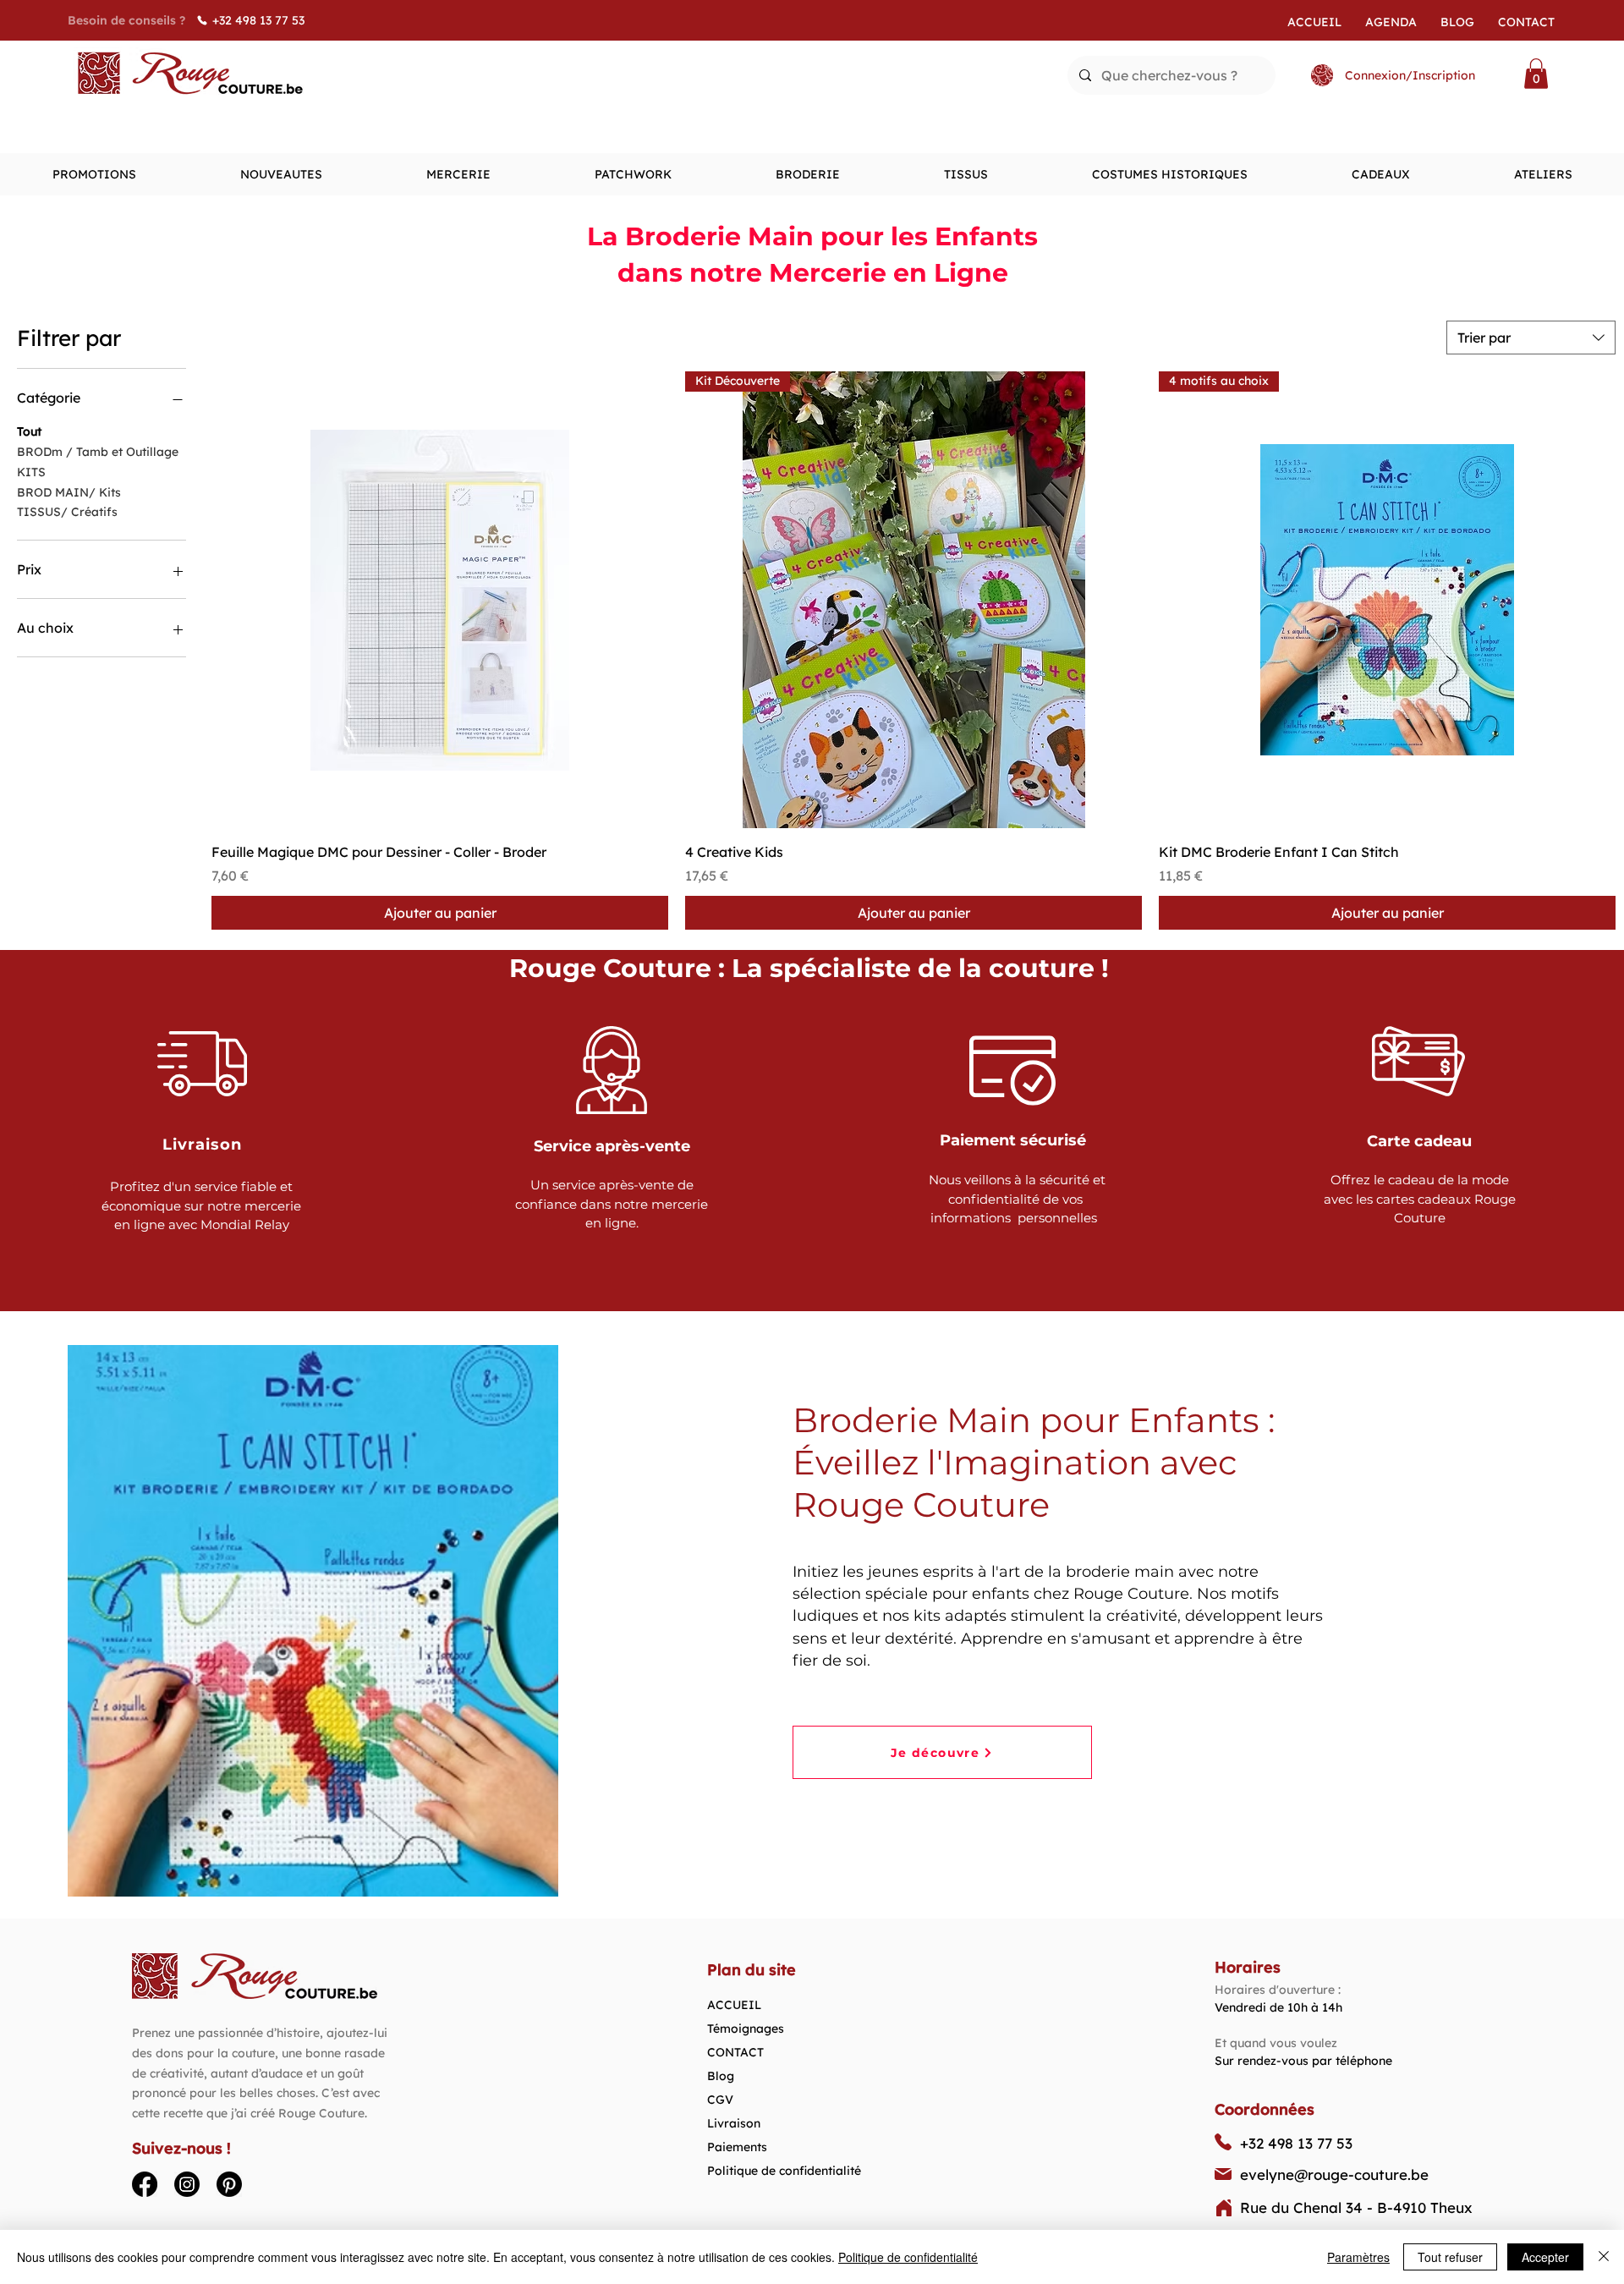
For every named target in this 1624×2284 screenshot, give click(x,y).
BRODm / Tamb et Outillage (98, 452)
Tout (29, 431)
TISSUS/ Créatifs (67, 512)
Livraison (734, 2123)
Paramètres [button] (1358, 2257)
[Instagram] (187, 2184)
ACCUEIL (734, 2005)
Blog (721, 2076)
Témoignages (746, 2029)
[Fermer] (1604, 2257)
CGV (720, 2100)
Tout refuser (1450, 2257)
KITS (31, 472)
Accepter (1545, 2257)
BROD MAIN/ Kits (69, 492)
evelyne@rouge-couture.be (1334, 2174)
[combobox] (1531, 338)
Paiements (737, 2147)
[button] (1536, 74)
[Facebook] (145, 2184)
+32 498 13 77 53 (1296, 2143)
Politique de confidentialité (784, 2171)
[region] (204, 1140)
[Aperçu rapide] (440, 600)
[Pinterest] (229, 2184)
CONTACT (735, 2052)
